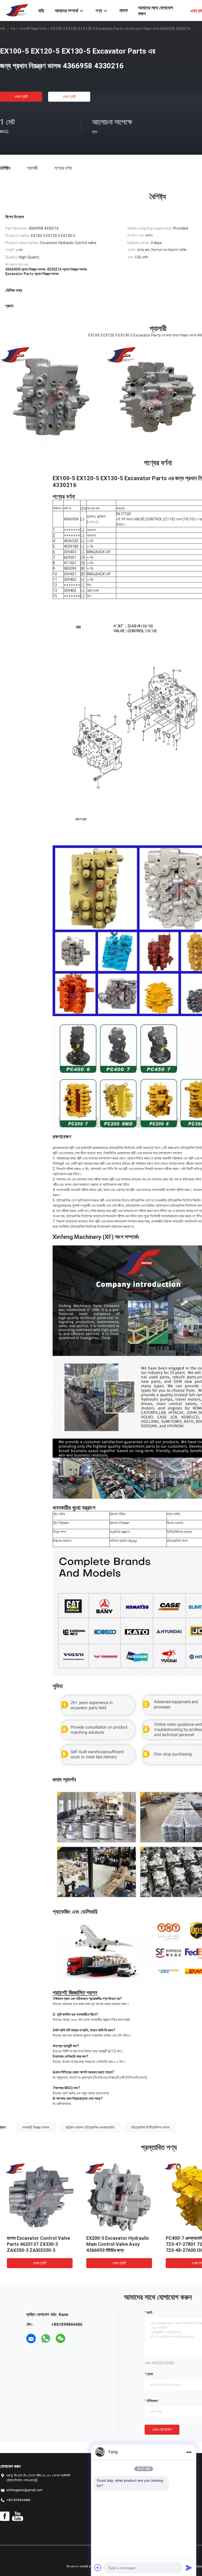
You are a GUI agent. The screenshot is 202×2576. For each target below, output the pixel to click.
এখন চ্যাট (21, 97)
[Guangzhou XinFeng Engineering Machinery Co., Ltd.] (16, 10)
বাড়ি (3, 29)
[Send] (189, 2568)
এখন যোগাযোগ (162, 2430)
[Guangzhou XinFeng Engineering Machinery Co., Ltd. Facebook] (5, 2516)
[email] (31, 2339)
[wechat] (60, 2339)
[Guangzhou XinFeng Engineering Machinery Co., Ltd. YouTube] (17, 2516)
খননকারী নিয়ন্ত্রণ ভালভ (33, 29)
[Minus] (189, 2452)
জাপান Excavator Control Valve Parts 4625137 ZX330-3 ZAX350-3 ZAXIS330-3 (38, 2244)
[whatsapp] (46, 2339)
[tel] (75, 2339)
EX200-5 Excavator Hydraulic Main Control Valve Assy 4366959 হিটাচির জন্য (118, 2244)
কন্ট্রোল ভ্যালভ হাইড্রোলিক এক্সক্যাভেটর (90, 2127)
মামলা (123, 10)
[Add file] (98, 2568)
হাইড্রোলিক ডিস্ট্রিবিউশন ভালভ (150, 2127)
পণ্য (13, 29)
